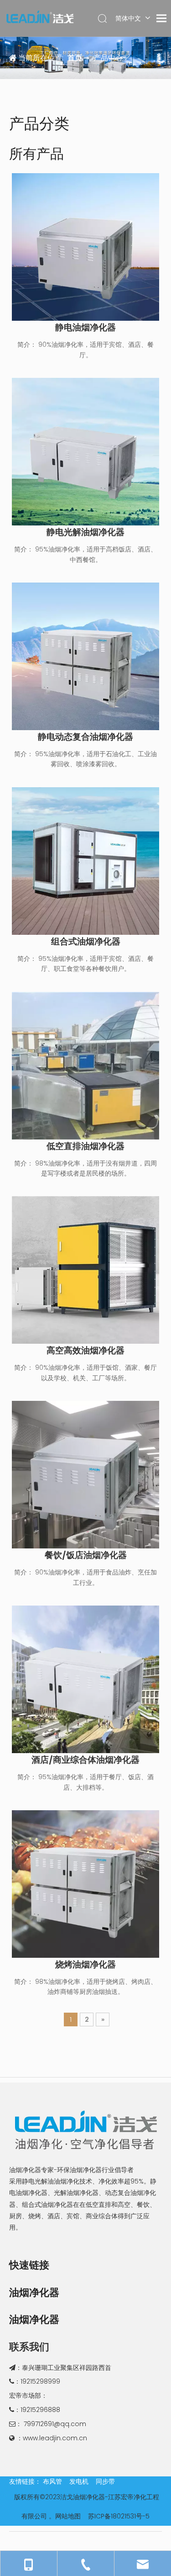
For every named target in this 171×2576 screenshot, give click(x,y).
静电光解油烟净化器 (85, 532)
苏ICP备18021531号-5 (119, 2516)
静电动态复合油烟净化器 (85, 737)
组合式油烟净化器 (86, 942)
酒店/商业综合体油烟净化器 (85, 1760)
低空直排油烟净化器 (85, 1146)
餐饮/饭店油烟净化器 (86, 1555)
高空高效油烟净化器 (85, 1351)
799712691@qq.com (55, 2424)
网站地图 (68, 2516)
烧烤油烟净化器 (85, 1965)
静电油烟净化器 (85, 328)
